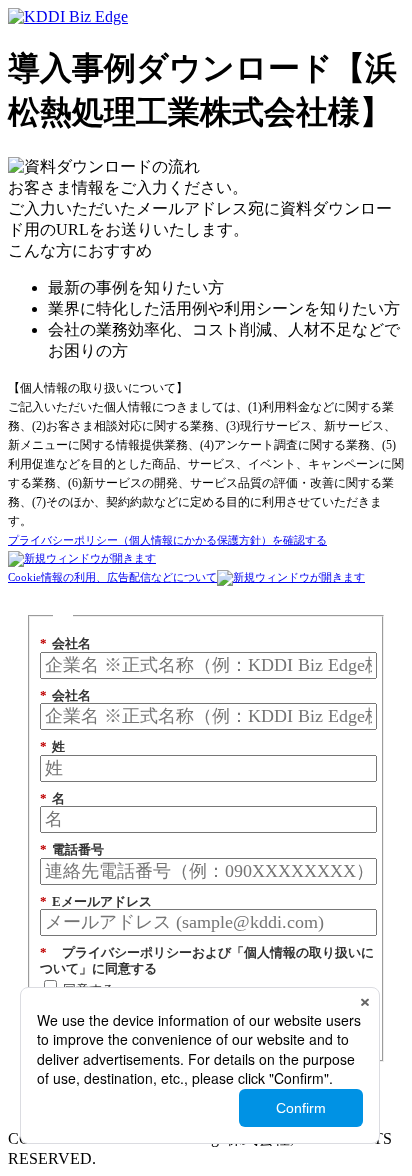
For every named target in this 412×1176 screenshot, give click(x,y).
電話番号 (72, 849)
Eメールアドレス (96, 901)
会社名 (65, 643)
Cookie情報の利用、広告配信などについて (112, 577)
